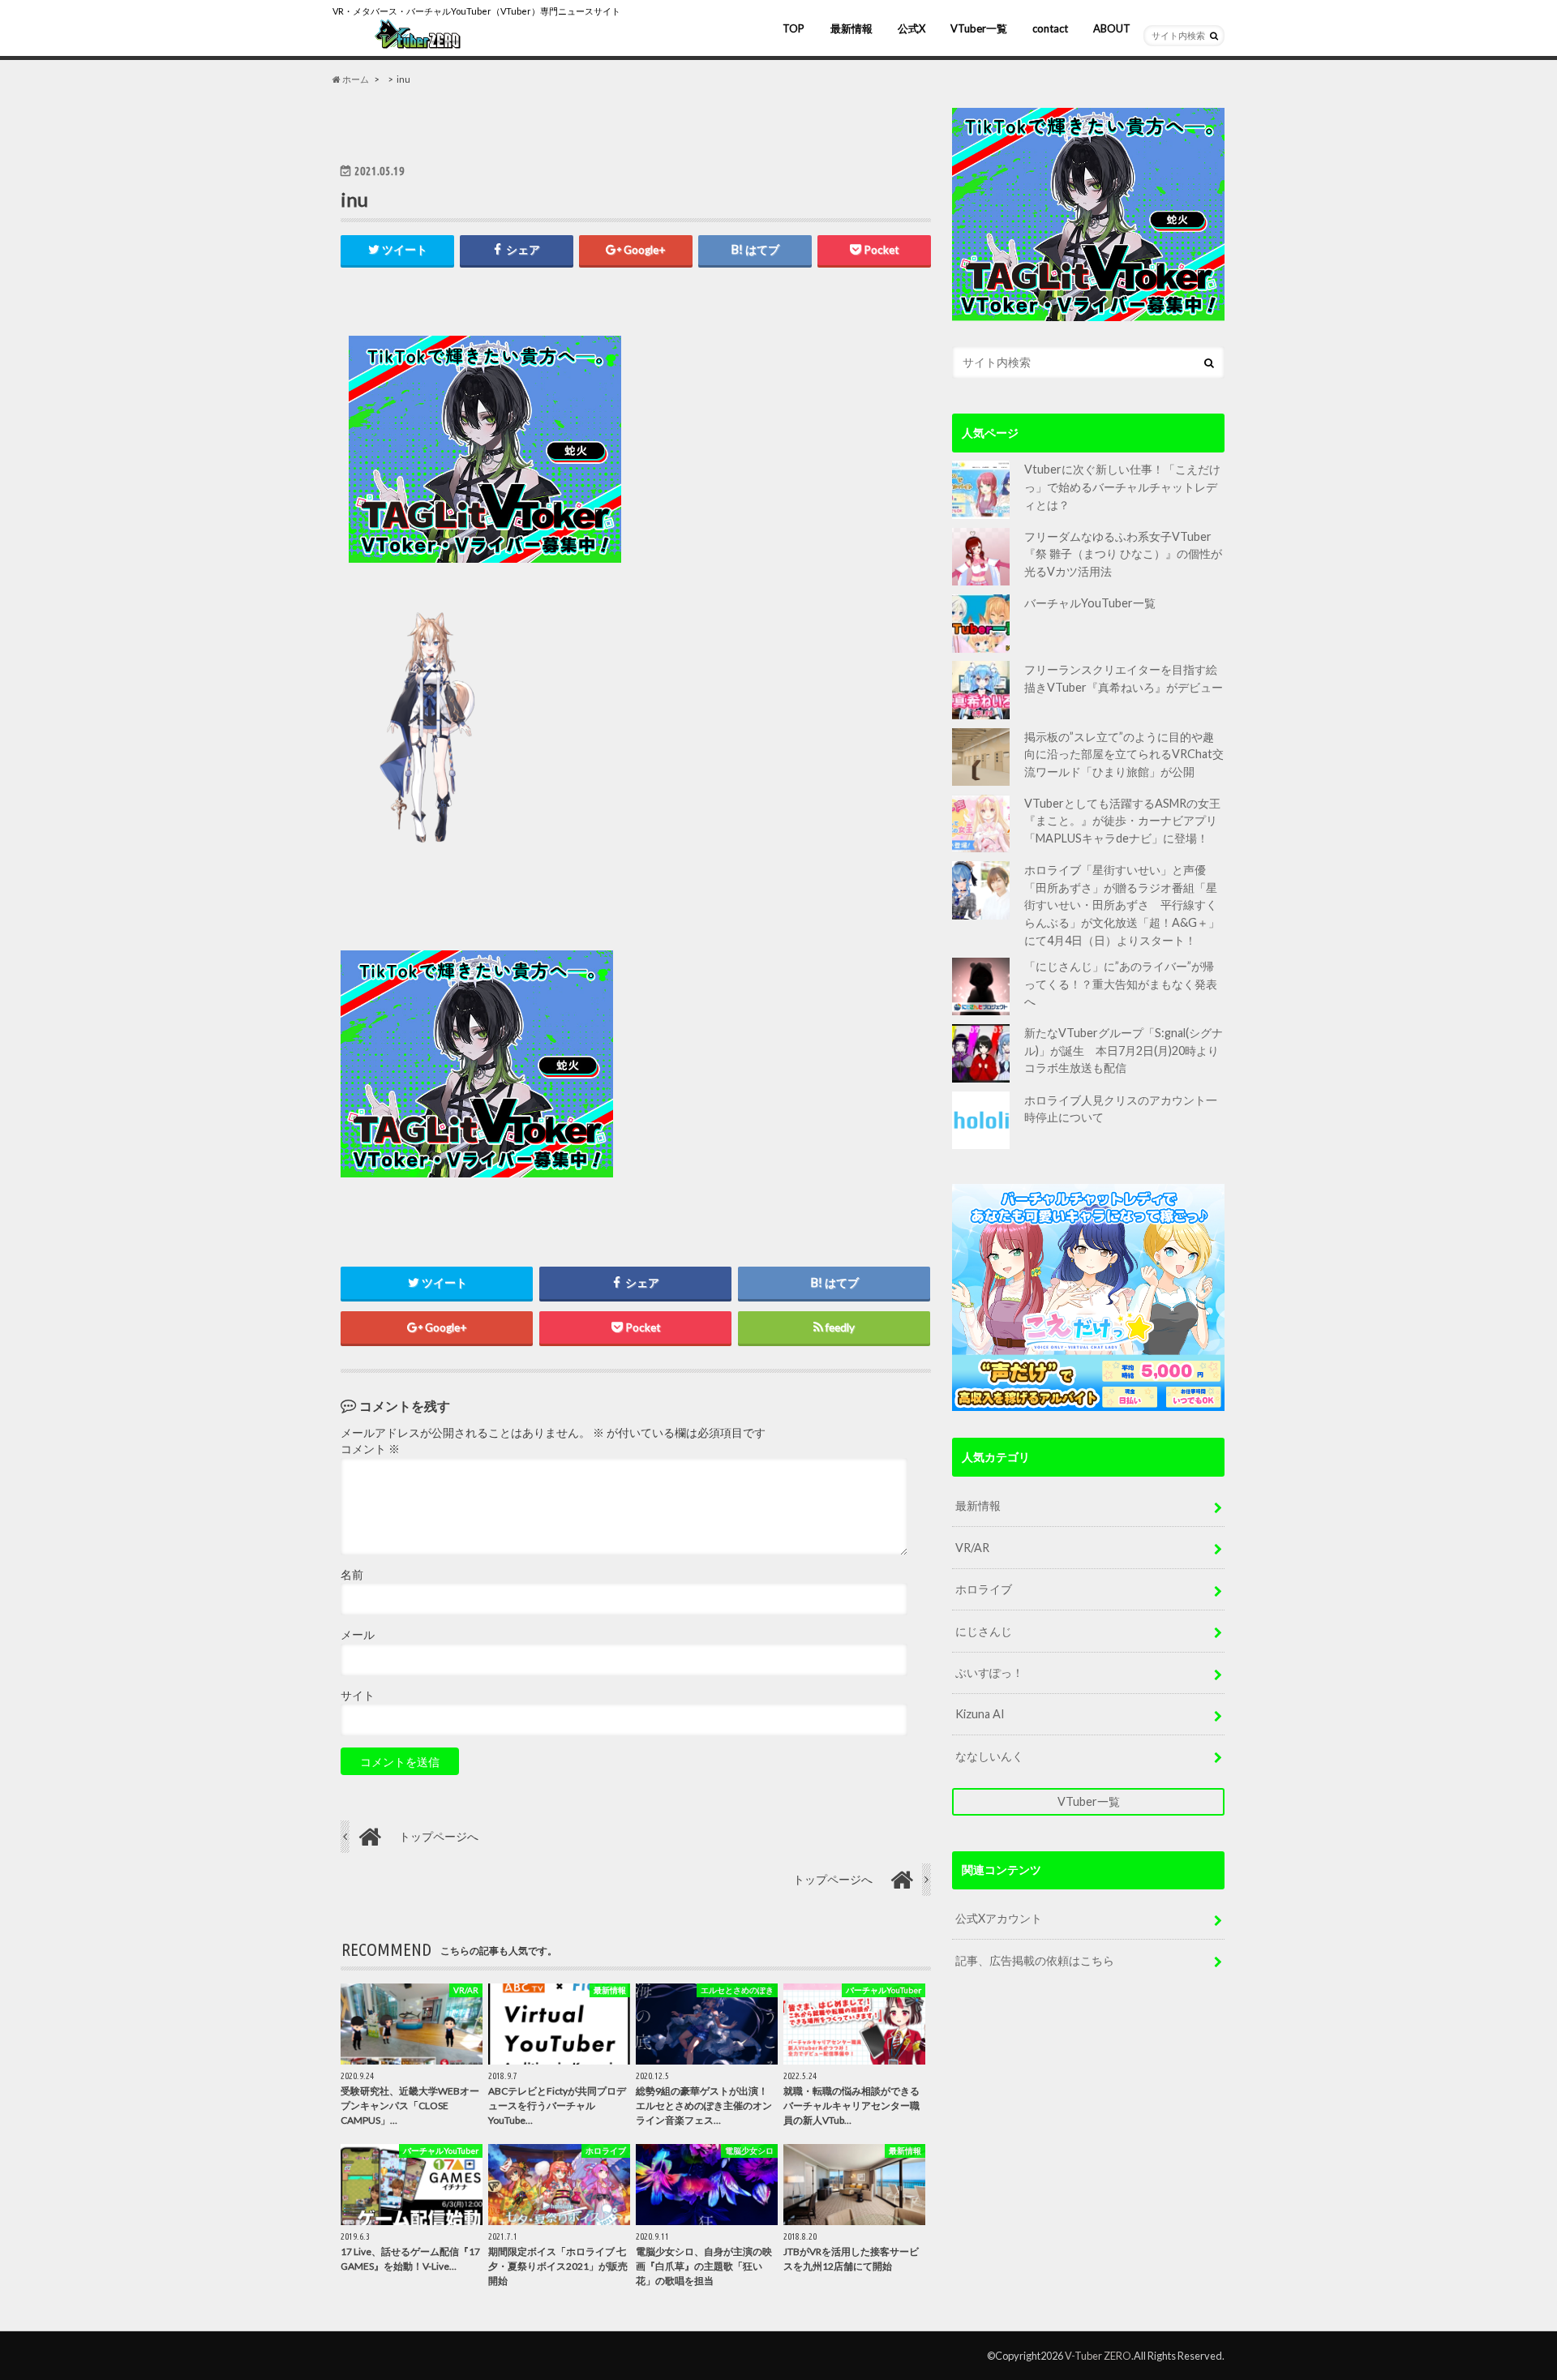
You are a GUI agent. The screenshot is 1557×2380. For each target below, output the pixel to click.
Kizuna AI (980, 1714)
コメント (370, 1449)
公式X (911, 28)
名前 (352, 1575)
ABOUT (1112, 28)
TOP (794, 28)
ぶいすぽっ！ (989, 1672)
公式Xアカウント (999, 1918)
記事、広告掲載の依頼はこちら (1035, 1960)
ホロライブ (984, 1589)
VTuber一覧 (979, 28)
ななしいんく (989, 1756)
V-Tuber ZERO (1098, 2356)
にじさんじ (984, 1631)
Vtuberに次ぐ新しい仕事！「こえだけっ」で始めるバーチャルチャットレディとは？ (1122, 487)
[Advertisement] (780, 449)
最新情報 (851, 28)
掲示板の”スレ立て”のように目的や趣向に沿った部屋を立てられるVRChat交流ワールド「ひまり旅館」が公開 (1124, 754)
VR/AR (972, 1548)
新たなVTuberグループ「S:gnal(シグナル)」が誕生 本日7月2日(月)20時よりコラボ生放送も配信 (1124, 1050)
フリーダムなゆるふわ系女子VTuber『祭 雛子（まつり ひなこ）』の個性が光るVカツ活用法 (1123, 554)
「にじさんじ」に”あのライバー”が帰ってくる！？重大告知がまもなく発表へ (1121, 984)
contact (1050, 28)
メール (358, 1635)
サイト (358, 1696)
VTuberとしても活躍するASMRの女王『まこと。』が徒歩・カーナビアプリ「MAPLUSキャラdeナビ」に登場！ (1122, 821)
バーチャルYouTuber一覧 (1090, 603)
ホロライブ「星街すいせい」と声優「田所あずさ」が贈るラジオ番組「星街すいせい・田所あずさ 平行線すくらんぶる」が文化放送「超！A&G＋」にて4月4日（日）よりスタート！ (1122, 905)
